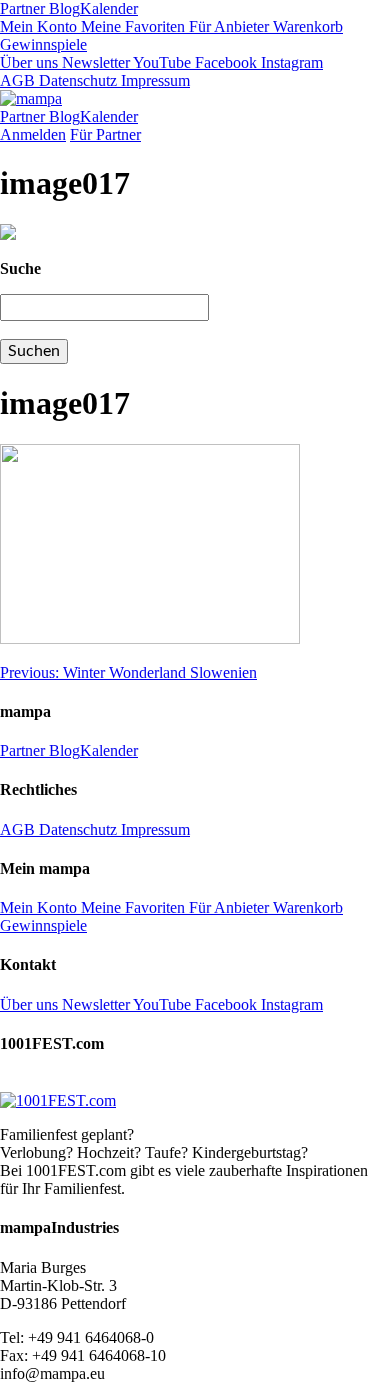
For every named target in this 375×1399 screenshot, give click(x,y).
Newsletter (94, 62)
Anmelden (33, 134)
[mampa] (31, 98)
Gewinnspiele (43, 44)
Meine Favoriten (131, 26)
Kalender (109, 8)
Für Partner (105, 134)
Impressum (153, 80)
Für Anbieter (227, 26)
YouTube (160, 62)
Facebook (224, 62)
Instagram (290, 62)
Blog (62, 8)
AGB (17, 80)
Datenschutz (76, 80)
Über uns (29, 62)
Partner (22, 8)
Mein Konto (38, 26)
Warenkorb (306, 26)
